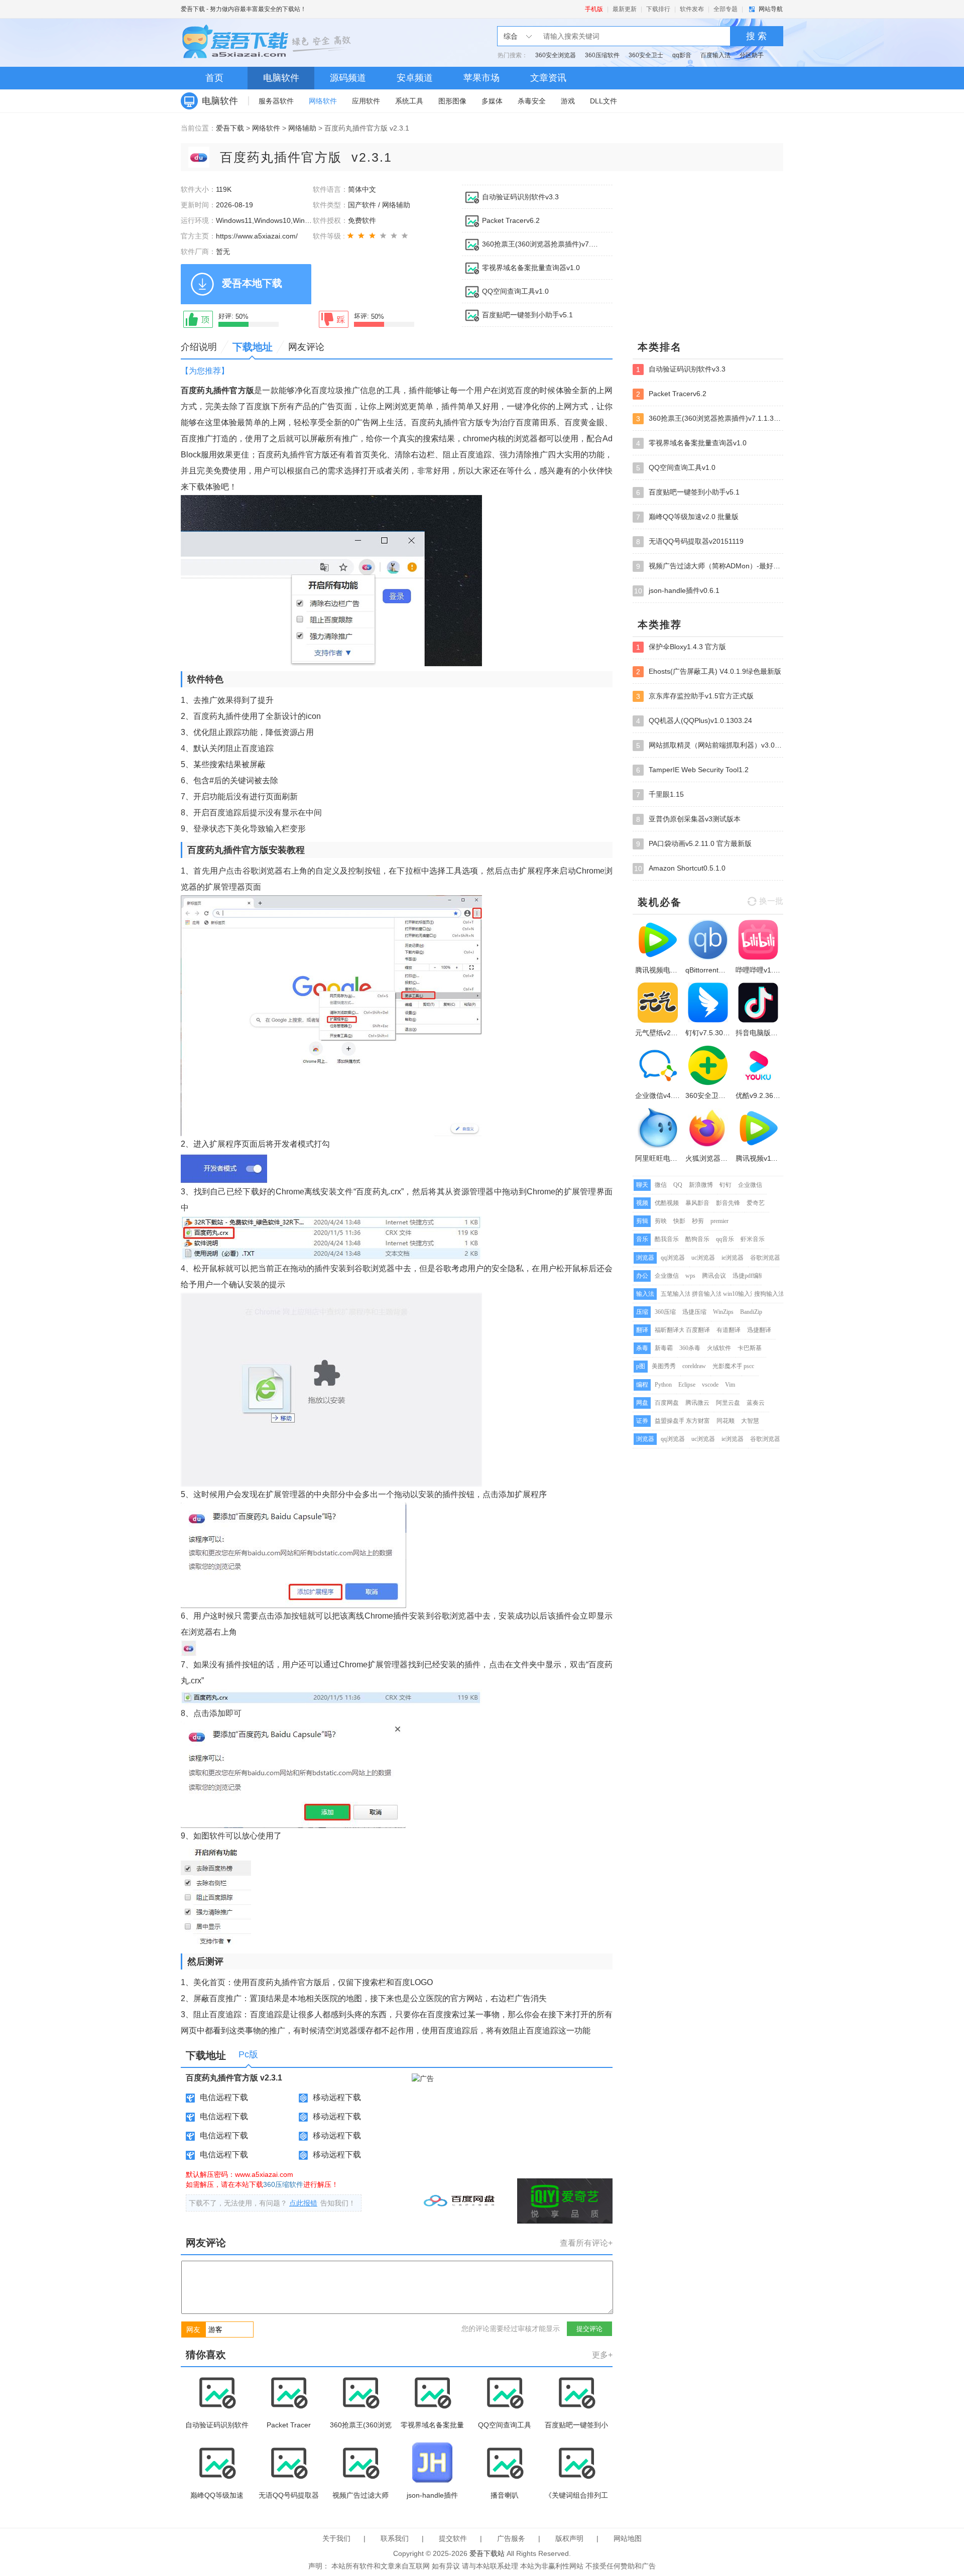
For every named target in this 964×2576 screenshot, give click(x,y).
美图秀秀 (664, 1366)
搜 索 (756, 36)
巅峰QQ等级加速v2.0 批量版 (687, 517)
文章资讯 (548, 78)
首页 (214, 78)
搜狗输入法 (769, 1294)
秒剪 (698, 1221)
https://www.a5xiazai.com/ (257, 236)
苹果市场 (481, 78)
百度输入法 (715, 55)
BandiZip (751, 1312)
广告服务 (511, 2538)
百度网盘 (667, 1403)
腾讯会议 (714, 1276)
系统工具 (409, 101)
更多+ (602, 2355)
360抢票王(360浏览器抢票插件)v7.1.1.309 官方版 (541, 244)
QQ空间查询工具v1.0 (515, 291)
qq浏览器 (673, 1258)
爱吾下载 (193, 9)
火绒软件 (719, 1348)
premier (719, 1221)
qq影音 (682, 55)
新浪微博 (701, 1185)
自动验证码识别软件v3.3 (520, 197)
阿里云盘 (728, 1403)
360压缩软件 (602, 55)
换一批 (771, 901)
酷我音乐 (667, 1239)
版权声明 (569, 2538)
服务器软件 (276, 101)
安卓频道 (415, 78)
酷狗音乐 (697, 1239)
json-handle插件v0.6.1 (677, 591)
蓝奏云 (756, 1403)
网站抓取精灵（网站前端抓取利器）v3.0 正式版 (710, 745)
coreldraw (694, 1366)
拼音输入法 (707, 1294)
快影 (679, 1221)
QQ (678, 1185)
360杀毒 (690, 1348)
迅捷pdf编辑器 (752, 1276)
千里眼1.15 (660, 794)
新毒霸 (664, 1348)
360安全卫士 (646, 55)
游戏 (568, 101)
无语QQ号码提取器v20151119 (690, 541)
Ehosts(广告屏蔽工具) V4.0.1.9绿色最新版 (709, 671)
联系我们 (395, 2538)
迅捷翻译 (759, 1330)
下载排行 (658, 9)
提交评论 (589, 2329)
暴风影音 (697, 1203)
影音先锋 (728, 1203)
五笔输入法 (676, 1294)
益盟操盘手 (670, 1421)
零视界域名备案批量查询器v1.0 (531, 268)
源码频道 (348, 78)
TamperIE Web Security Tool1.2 (692, 770)
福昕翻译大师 (673, 1330)
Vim (730, 1385)
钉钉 (726, 1185)
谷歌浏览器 (765, 1258)
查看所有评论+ (586, 2243)
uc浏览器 (703, 1258)
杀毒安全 (532, 101)
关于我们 (336, 2538)
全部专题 (726, 9)
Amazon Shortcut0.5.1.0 (680, 868)
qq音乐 (725, 1239)
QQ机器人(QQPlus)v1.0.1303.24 (694, 721)
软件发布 (692, 9)
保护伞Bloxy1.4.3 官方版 (681, 647)
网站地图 (628, 2538)
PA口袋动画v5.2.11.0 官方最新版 (694, 844)
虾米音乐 (753, 1239)
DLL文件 (604, 101)
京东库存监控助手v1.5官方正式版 (695, 696)
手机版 (594, 9)
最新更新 (625, 9)
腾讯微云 (697, 1403)
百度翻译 (698, 1330)
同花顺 (726, 1421)
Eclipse (687, 1385)
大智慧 (750, 1421)
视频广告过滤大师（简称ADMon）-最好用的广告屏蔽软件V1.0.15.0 (710, 566)
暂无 (223, 252)
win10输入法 (740, 1294)
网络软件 (323, 101)
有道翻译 (729, 1330)
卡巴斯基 (750, 1348)
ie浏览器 (733, 1258)
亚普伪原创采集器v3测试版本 (688, 819)
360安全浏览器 (556, 55)
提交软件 (453, 2538)
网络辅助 (302, 128)
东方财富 (698, 1421)
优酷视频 (667, 1203)
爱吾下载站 (269, 43)
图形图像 (452, 101)
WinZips (723, 1312)
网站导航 (771, 9)
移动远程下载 (337, 2097)
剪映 (661, 1221)
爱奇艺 (756, 1203)
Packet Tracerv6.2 (511, 220)
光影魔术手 (728, 1366)
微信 (661, 1185)
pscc (749, 1366)
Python (663, 1385)
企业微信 (750, 1185)
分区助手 (752, 55)
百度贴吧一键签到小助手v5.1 (527, 315)
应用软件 (366, 101)
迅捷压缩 (694, 1312)
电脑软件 (281, 78)
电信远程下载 (224, 2097)
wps (690, 1276)
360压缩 (665, 1312)
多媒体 (492, 101)
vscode (710, 1385)
